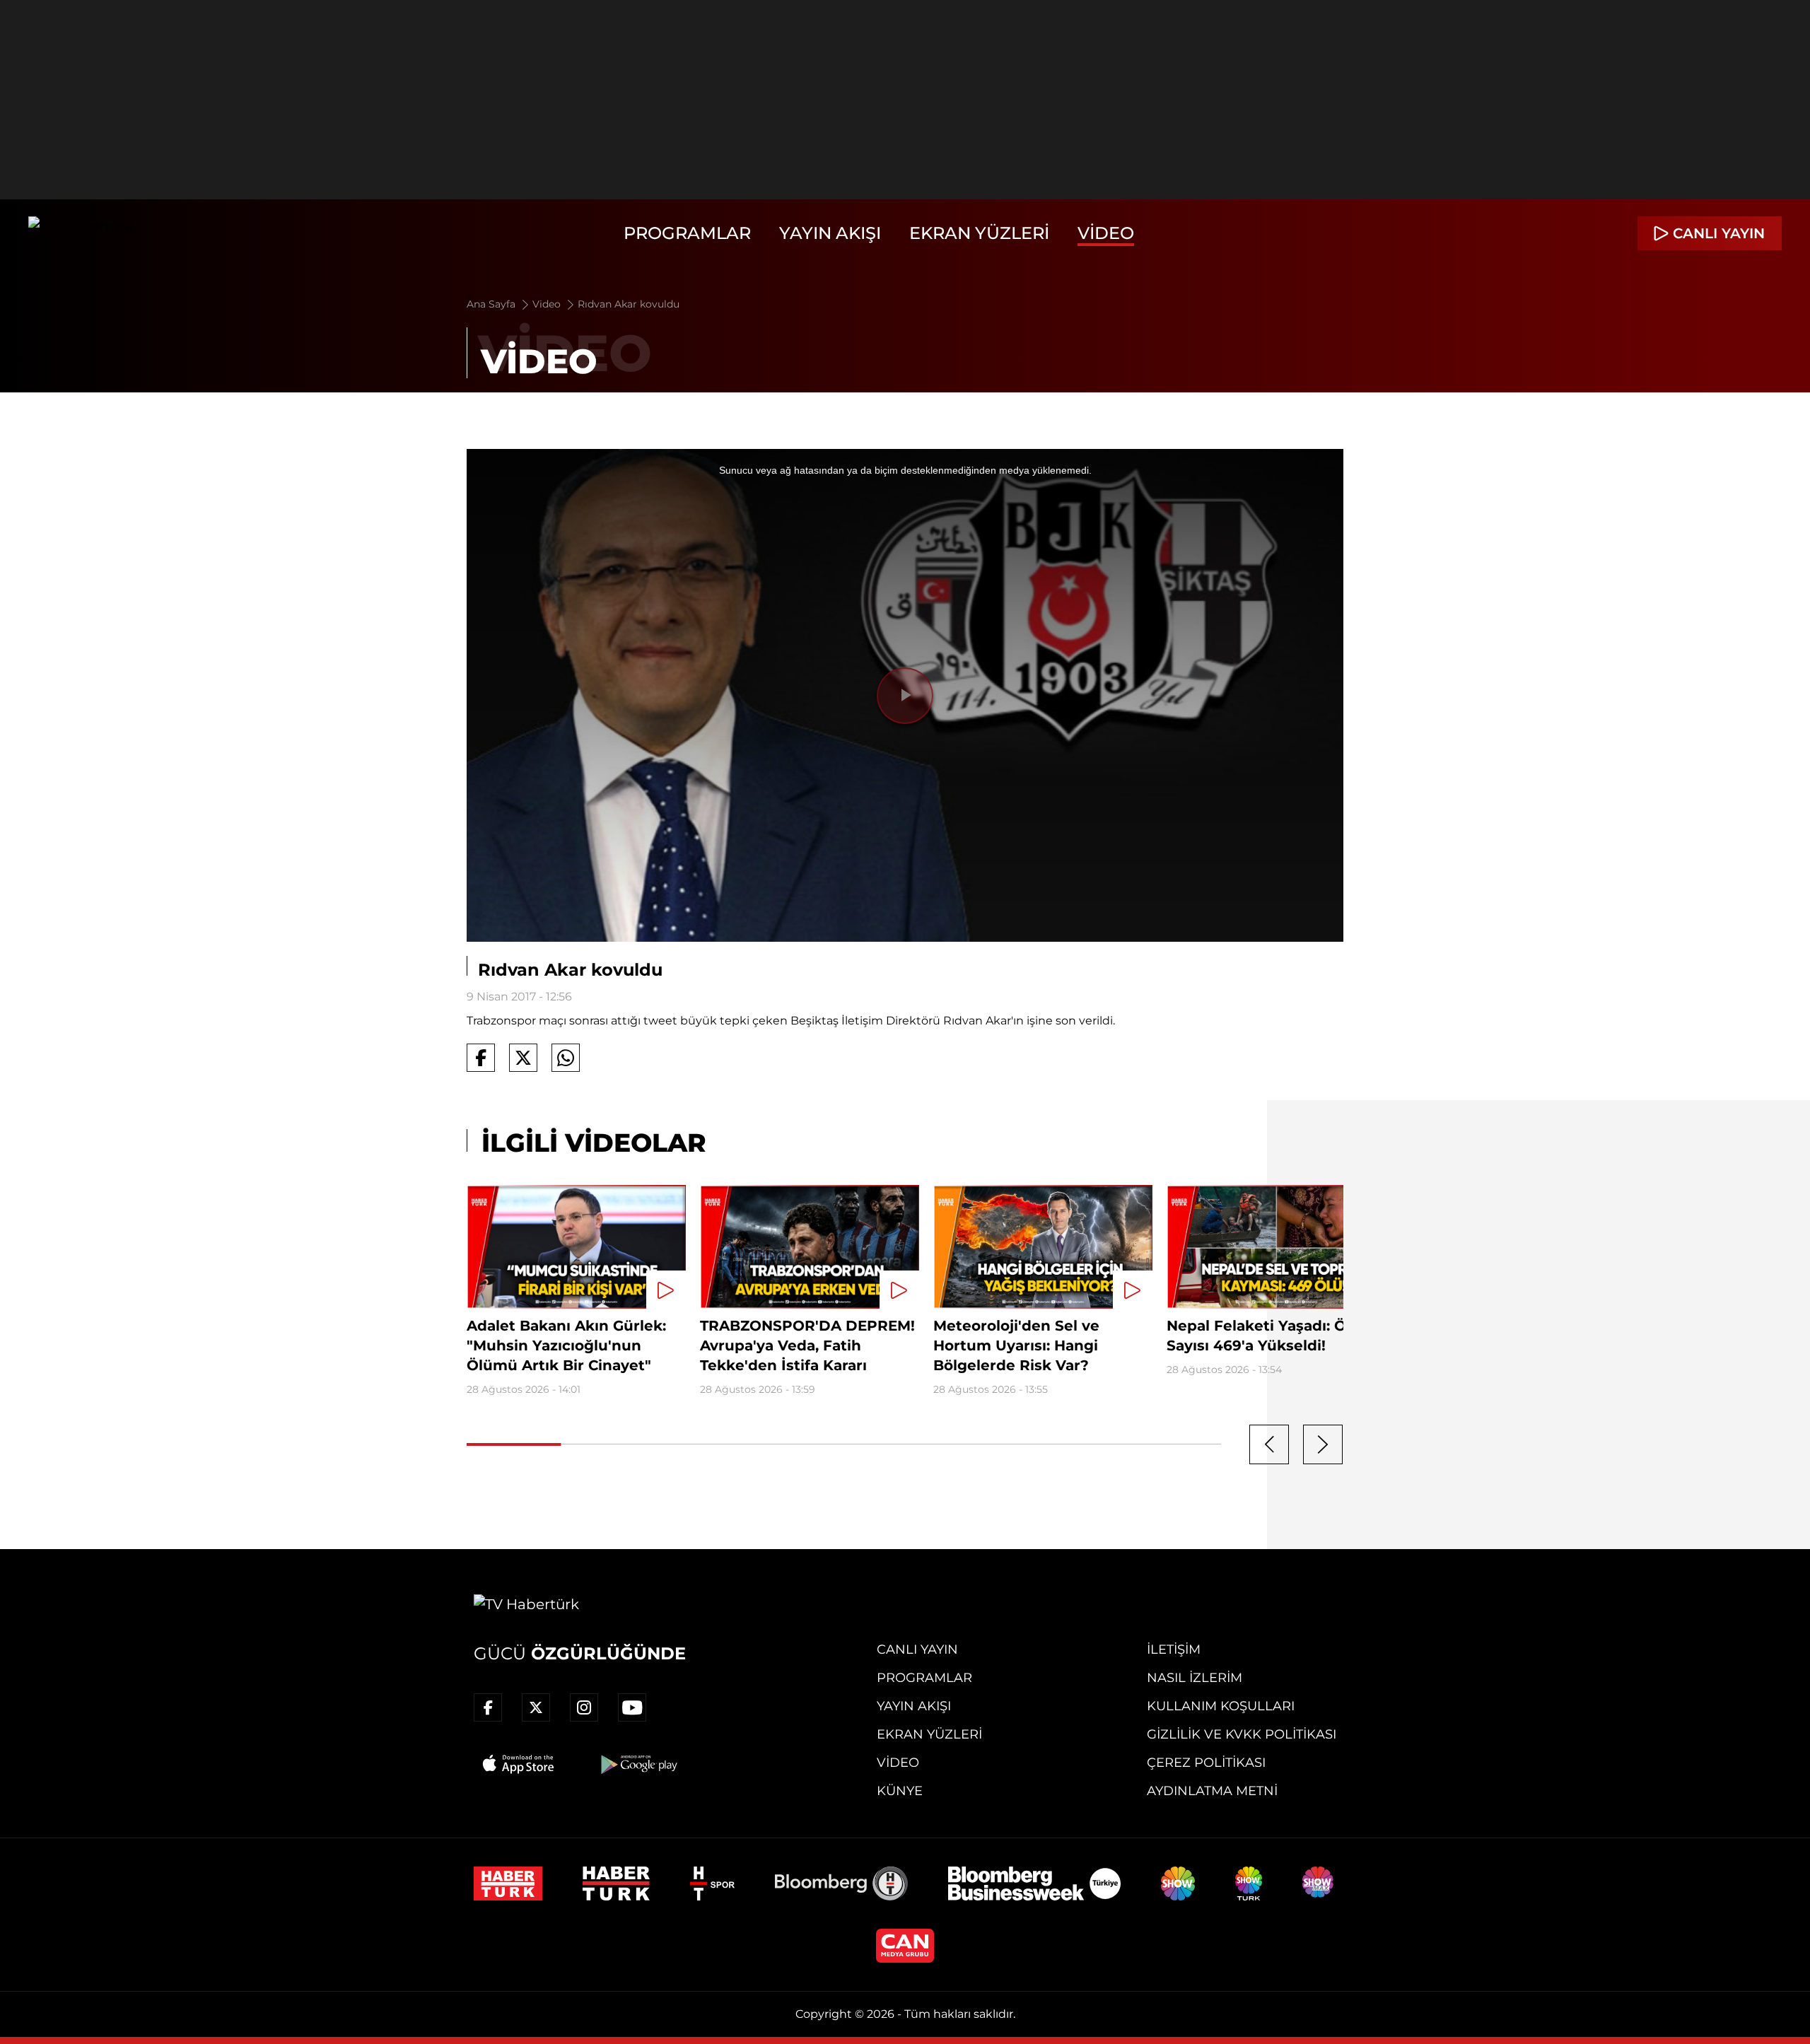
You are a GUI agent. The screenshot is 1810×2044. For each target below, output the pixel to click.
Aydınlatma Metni (1212, 1791)
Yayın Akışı (830, 233)
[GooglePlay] (638, 1764)
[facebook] (488, 1707)
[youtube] (632, 1707)
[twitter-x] (536, 1707)
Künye (900, 1791)
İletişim (1174, 1649)
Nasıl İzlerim (1195, 1678)
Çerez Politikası (1206, 1763)
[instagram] (584, 1707)
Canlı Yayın (917, 1649)
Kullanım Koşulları (1221, 1706)
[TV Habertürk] (81, 233)
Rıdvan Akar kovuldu (629, 304)
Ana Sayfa (492, 304)
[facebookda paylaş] (481, 1058)
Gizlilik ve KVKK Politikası (1242, 1734)
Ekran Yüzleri (979, 233)
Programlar (687, 233)
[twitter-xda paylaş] (523, 1058)
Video (1106, 233)
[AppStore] (519, 1764)
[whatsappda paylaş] (566, 1058)
